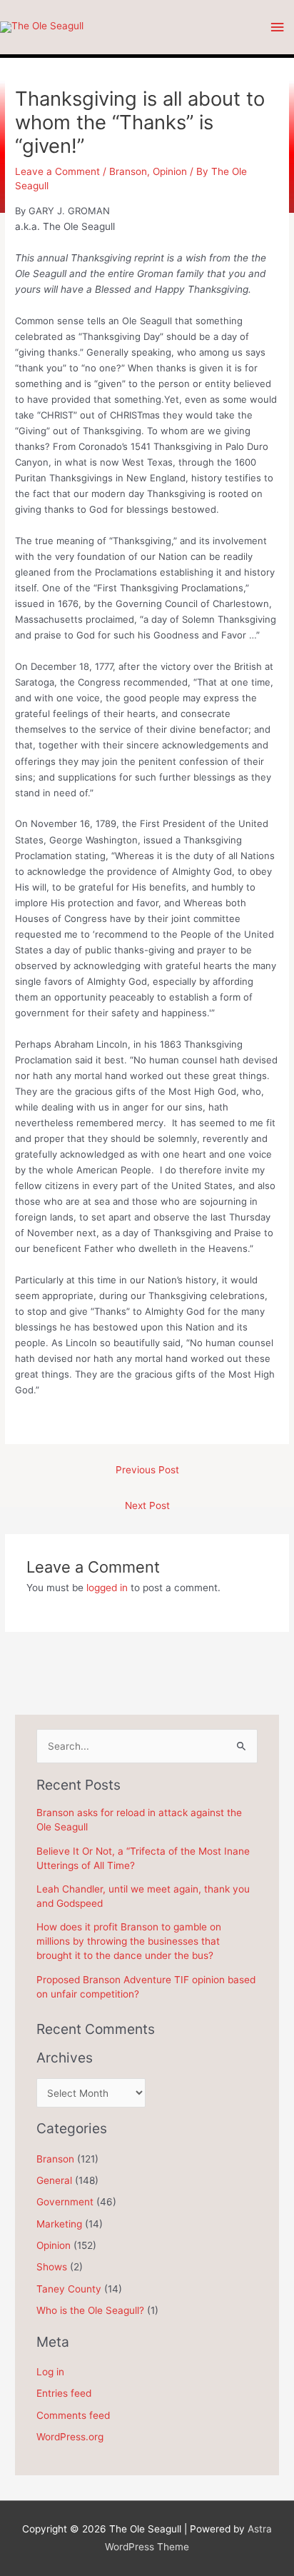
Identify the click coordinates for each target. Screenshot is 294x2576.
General (54, 2180)
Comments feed (73, 2415)
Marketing (59, 2224)
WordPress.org (70, 2437)
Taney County (69, 2289)
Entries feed (64, 2393)
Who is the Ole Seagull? (90, 2310)
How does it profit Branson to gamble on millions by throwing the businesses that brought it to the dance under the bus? (129, 1941)
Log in (50, 2372)
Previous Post (147, 1470)
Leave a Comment (57, 171)
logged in (107, 1588)
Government (65, 2202)
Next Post (147, 1505)
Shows (52, 2267)
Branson (128, 171)
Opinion (170, 171)
